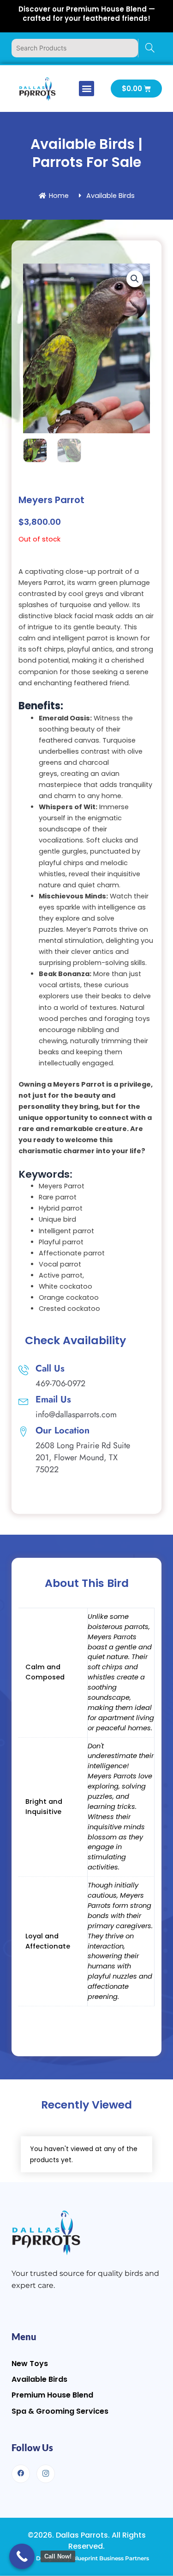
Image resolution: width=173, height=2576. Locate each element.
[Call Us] (24, 1370)
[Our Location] (24, 1432)
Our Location (63, 1430)
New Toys (30, 2364)
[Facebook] (21, 2474)
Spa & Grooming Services (60, 2411)
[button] (86, 89)
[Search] (150, 48)
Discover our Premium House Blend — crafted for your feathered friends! (87, 14)
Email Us (53, 1399)
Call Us (50, 1368)
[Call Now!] (22, 2556)
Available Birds (39, 2379)
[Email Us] (24, 1401)
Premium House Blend (52, 2395)
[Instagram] (46, 2474)
